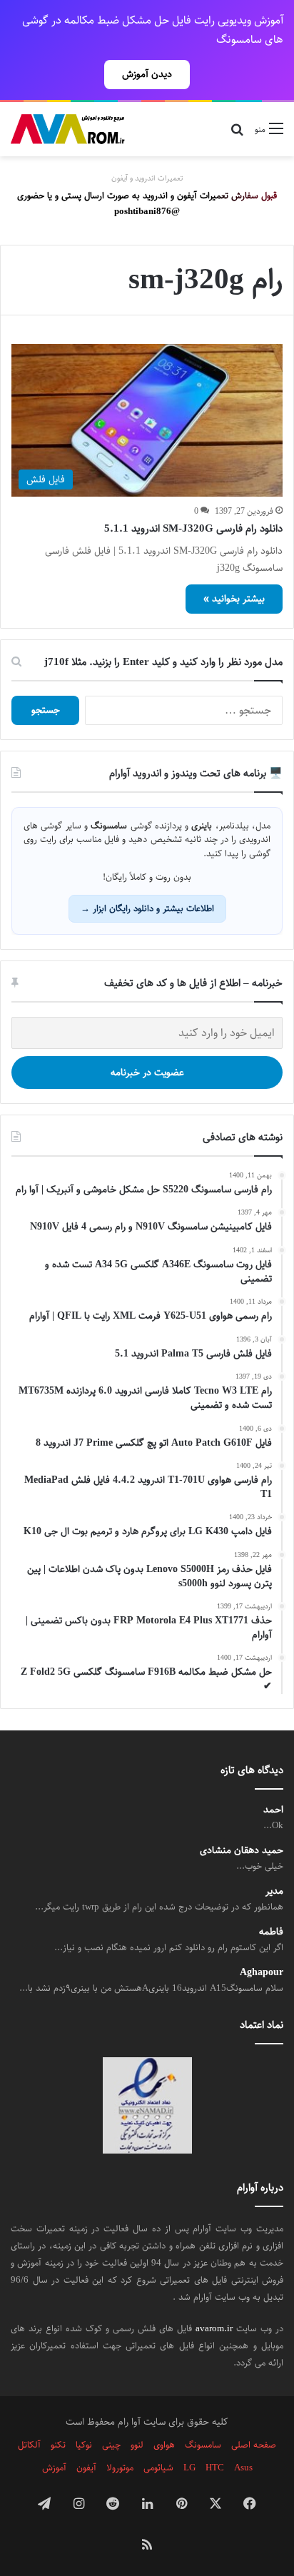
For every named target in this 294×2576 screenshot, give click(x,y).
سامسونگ (203, 2445)
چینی (111, 2445)
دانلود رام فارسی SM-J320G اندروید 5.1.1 (193, 528)
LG (189, 2468)
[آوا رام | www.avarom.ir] (68, 129)
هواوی (164, 2445)
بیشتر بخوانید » (234, 599)
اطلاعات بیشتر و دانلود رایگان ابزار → (147, 908)
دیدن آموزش (147, 74)
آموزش (54, 2468)
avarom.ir (214, 2328)
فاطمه (271, 1932)
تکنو (58, 2445)
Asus (243, 2468)
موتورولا (120, 2468)
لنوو (137, 2445)
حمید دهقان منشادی (242, 1851)
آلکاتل (29, 2445)
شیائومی (158, 2468)
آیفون (86, 2468)
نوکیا (84, 2445)
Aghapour (262, 1973)
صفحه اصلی (254, 2445)
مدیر (274, 1891)
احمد (273, 1810)
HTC (215, 2468)
